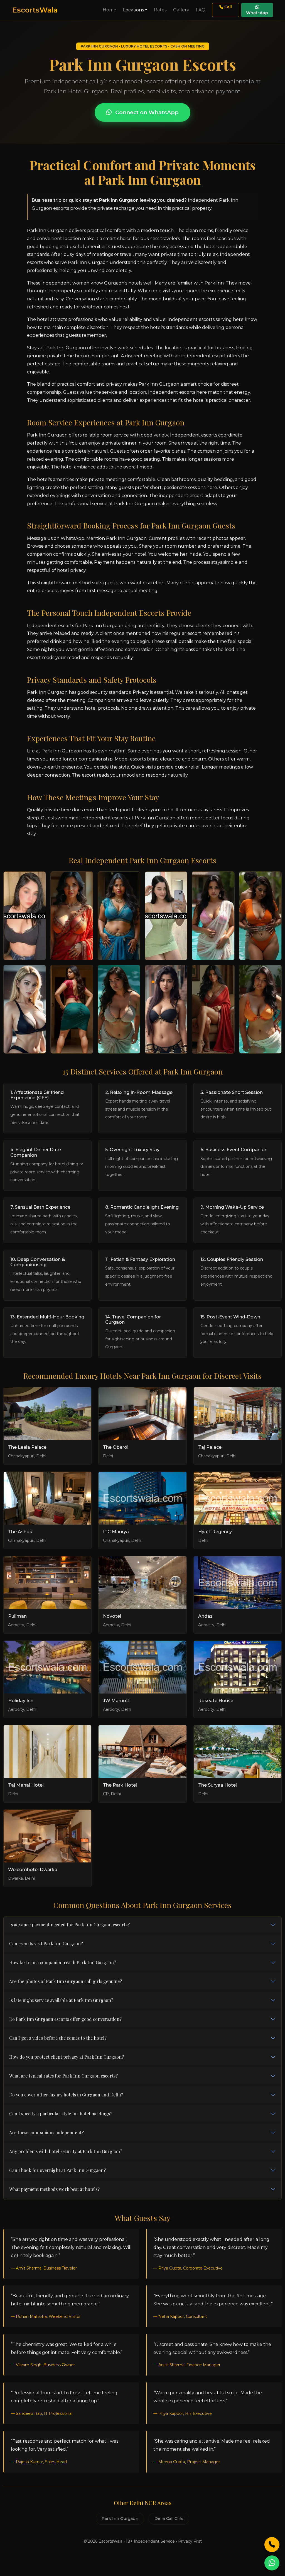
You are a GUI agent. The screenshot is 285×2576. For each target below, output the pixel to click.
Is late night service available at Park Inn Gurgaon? (61, 2000)
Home (110, 10)
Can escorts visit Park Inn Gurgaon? (46, 1943)
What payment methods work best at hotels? (54, 2189)
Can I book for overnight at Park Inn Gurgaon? (57, 2170)
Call (228, 7)
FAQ (201, 10)
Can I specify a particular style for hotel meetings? (61, 2114)
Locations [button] (133, 10)
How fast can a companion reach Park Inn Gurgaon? (63, 1962)
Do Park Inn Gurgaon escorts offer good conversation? (65, 2019)
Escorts (35, 10)
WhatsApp (257, 13)
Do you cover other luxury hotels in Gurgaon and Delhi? (66, 2095)
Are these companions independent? (46, 2132)
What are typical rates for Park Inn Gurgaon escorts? (63, 2076)
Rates (160, 10)
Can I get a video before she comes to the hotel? (58, 2038)
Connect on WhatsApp (146, 112)
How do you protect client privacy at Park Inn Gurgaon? (67, 2057)
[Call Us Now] (272, 2545)
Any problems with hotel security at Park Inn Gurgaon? (66, 2151)
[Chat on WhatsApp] (272, 2563)
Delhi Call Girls (169, 2518)
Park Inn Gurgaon (120, 2518)
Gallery (181, 10)
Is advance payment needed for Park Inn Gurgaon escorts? (69, 1925)
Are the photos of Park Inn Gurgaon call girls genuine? (66, 1981)
